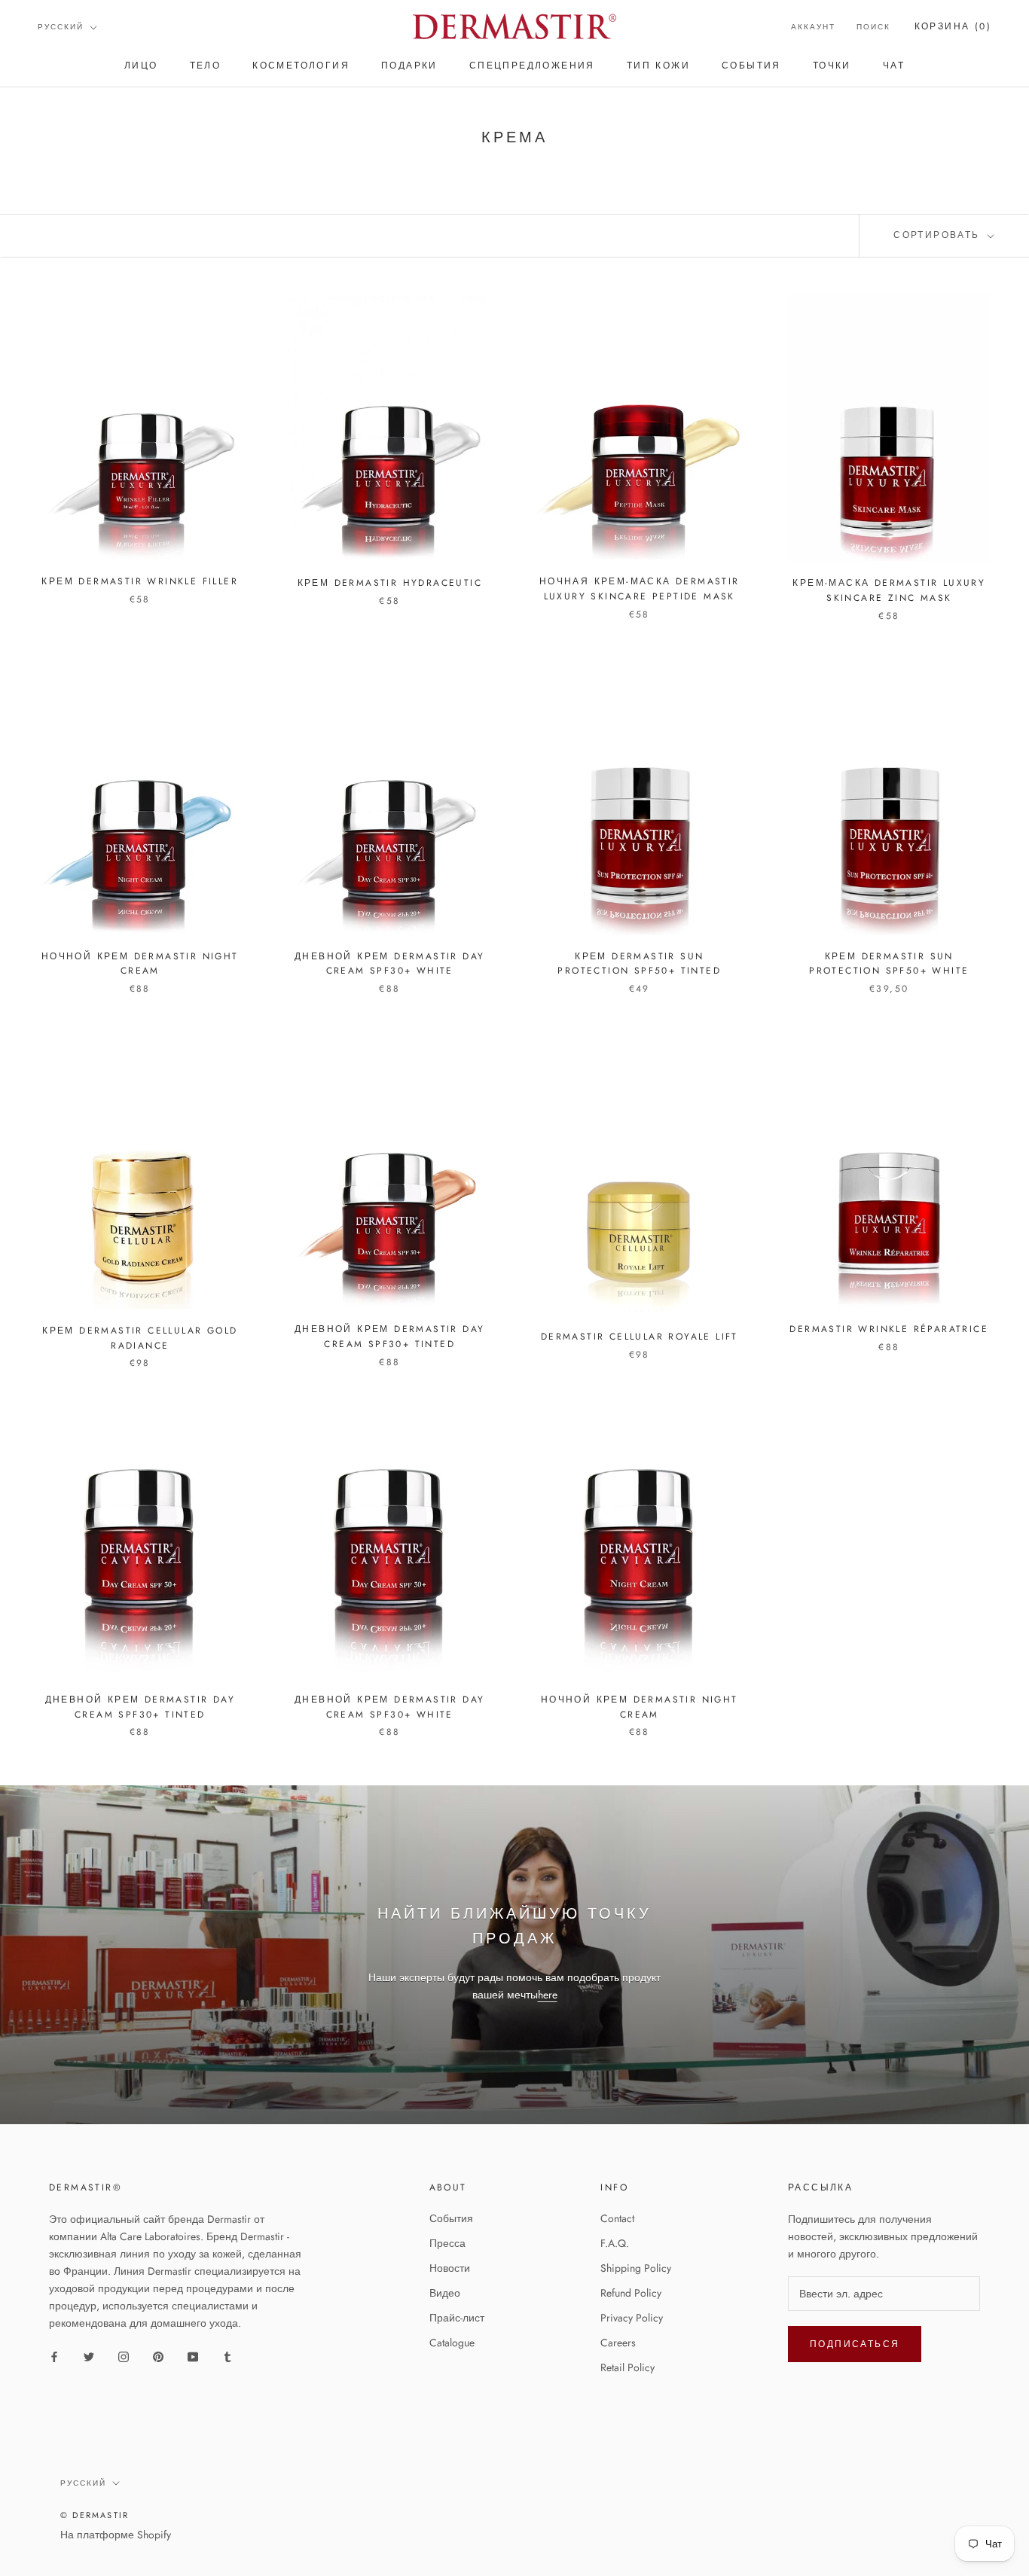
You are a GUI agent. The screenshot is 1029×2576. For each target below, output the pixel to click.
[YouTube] (193, 2357)
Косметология (301, 66)
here (548, 1995)
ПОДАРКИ (409, 66)
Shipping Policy (636, 2268)
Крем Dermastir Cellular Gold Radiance (140, 1338)
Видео (445, 2293)
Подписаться (855, 2344)
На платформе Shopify (116, 2535)
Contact (617, 2218)
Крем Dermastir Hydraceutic (390, 583)
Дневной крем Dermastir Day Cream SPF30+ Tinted (389, 1337)
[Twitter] (89, 2357)
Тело (206, 66)
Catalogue (452, 2343)
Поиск (873, 27)
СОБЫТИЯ (751, 66)
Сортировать (939, 235)
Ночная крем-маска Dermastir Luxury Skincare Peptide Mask (640, 589)
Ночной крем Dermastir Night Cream (140, 964)
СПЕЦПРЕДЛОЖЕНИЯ (532, 66)
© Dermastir (95, 2515)
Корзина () (953, 26)
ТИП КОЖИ (658, 66)
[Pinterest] (158, 2357)
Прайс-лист (457, 2318)
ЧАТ (894, 66)
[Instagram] (124, 2357)
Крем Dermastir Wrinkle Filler (140, 581)
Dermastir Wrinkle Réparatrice (889, 1329)
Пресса (447, 2243)
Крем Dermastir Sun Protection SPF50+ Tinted (639, 964)
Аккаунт (813, 27)
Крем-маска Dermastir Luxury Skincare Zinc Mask (889, 590)
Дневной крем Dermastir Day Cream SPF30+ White (389, 964)
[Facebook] (54, 2357)
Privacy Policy (632, 2318)
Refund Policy (631, 2293)
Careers (618, 2343)
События (451, 2218)
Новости (450, 2268)
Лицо (141, 66)
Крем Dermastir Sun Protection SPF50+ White (889, 964)
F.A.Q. (615, 2243)
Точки (832, 66)
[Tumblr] (227, 2357)
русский (61, 27)
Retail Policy (627, 2367)
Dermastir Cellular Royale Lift (640, 1337)
